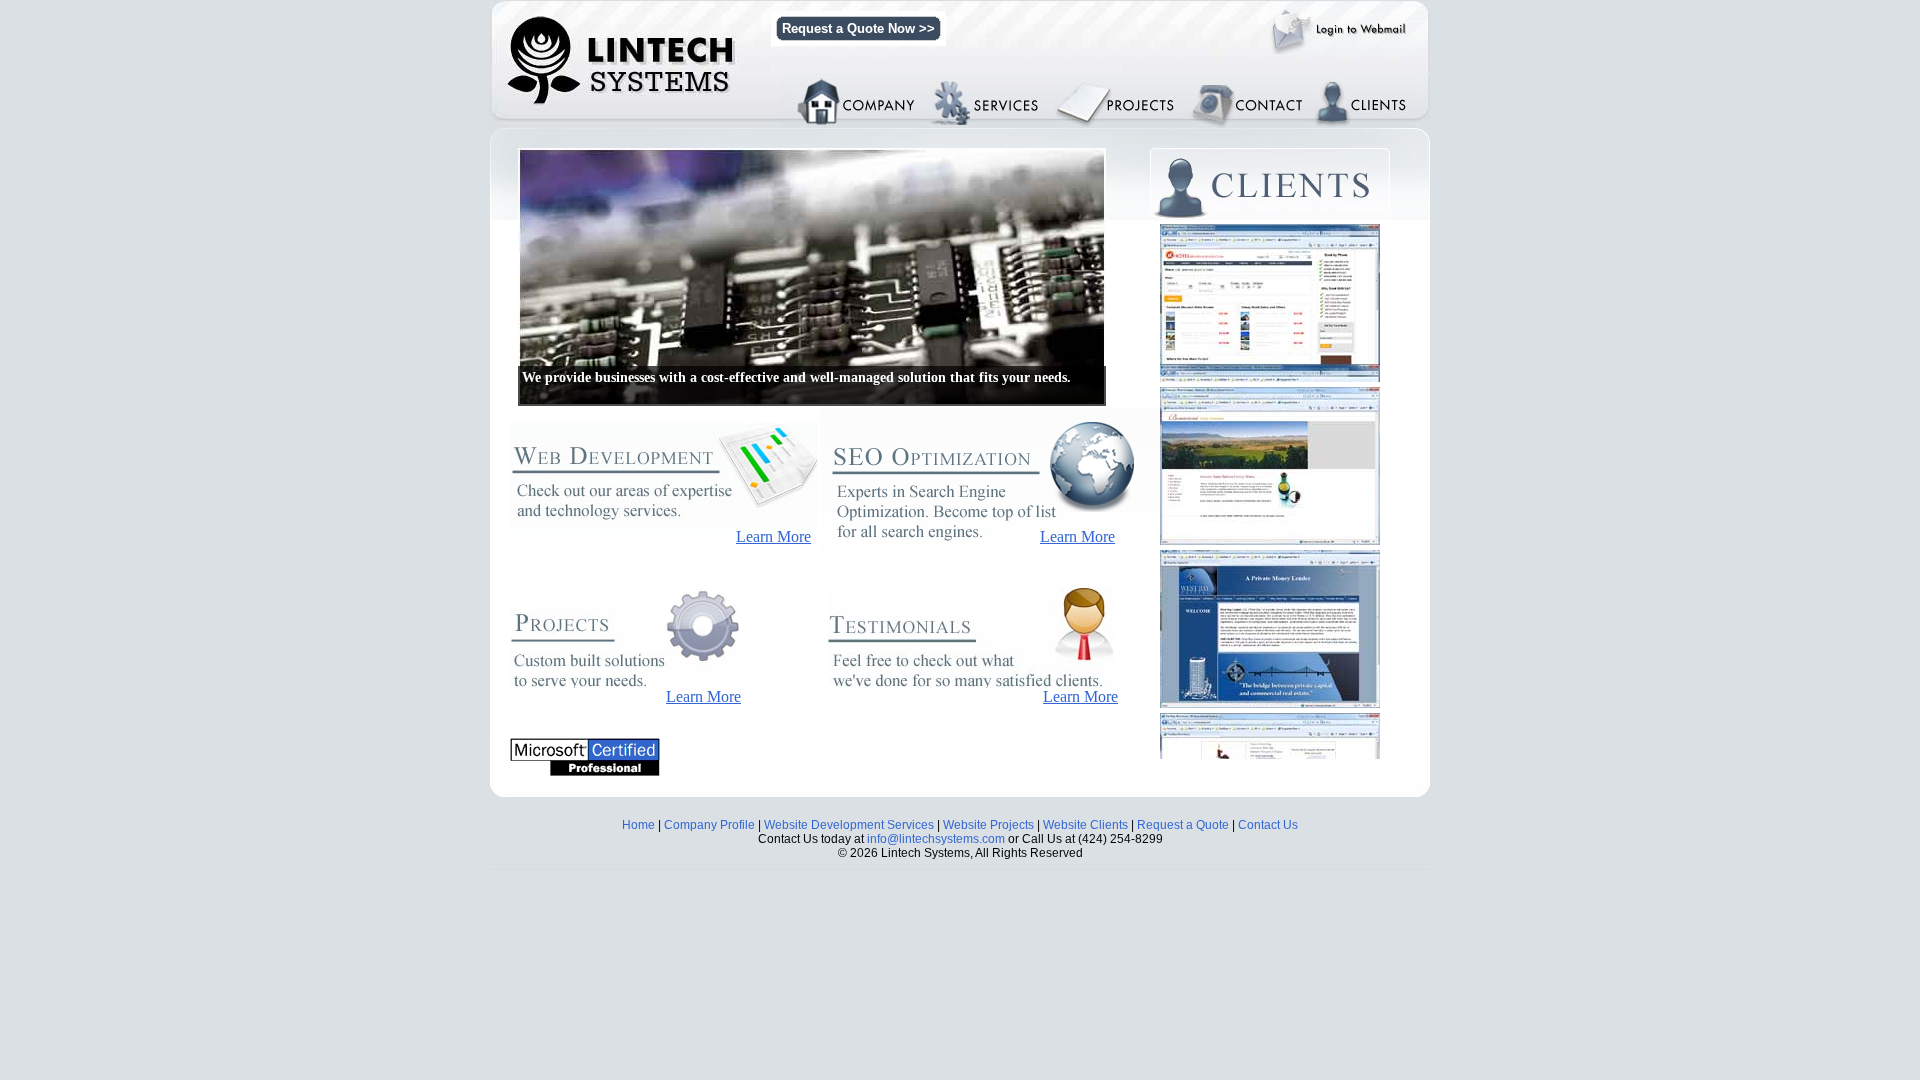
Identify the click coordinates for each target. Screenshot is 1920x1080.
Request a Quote (1183, 825)
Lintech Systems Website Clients (1372, 87)
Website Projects (988, 825)
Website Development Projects (1140, 94)
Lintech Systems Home (855, 80)
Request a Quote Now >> (858, 28)
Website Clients (1085, 825)
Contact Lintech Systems (1256, 87)
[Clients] (1275, 183)
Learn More (773, 536)
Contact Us (1268, 825)
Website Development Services (1007, 87)
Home (638, 825)
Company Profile (709, 825)
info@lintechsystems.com (936, 839)
